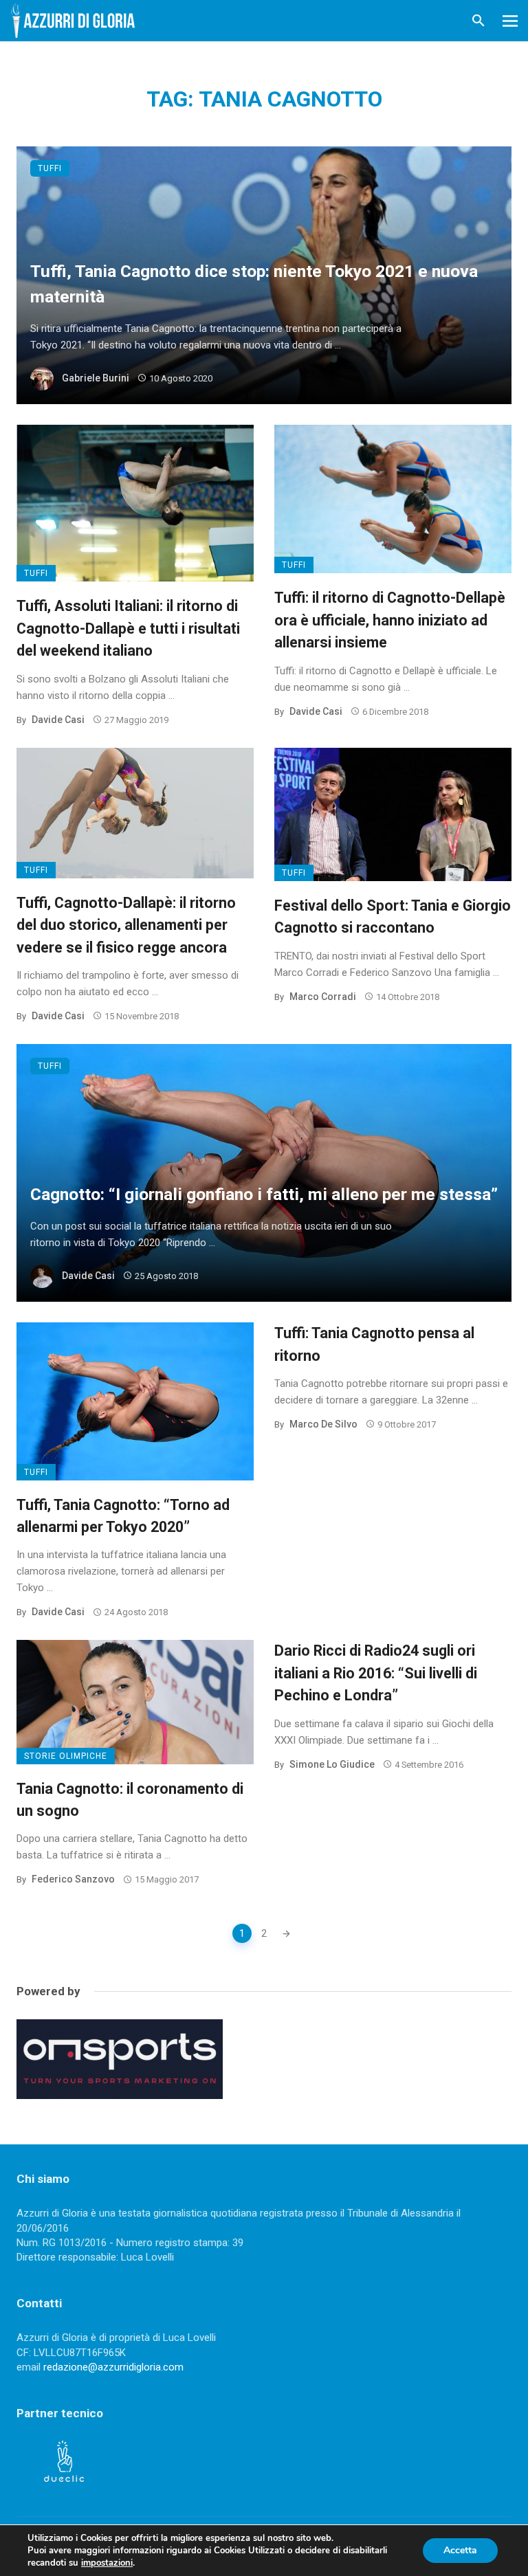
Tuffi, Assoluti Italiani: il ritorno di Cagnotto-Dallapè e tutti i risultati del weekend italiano (128, 628)
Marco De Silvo (323, 1424)
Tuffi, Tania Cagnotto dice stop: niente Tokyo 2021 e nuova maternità (254, 284)
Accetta (460, 2550)
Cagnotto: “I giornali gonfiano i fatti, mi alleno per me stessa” (264, 1194)
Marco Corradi (323, 997)
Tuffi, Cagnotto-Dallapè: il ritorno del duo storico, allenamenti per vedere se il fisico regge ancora (126, 925)
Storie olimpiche (66, 1756)
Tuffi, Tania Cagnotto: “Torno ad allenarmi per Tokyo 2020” (123, 1516)
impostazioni (107, 2563)
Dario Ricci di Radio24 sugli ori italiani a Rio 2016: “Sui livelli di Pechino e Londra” (376, 1673)
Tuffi (50, 168)
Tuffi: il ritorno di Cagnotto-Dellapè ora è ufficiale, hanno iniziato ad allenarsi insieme (390, 620)
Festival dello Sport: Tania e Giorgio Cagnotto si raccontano (393, 917)
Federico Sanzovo (73, 1879)
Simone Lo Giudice (332, 1764)
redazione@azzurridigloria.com (113, 2367)
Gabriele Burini (96, 378)
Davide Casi (58, 720)
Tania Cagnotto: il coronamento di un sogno (130, 1800)
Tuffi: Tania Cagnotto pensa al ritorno (374, 1344)
